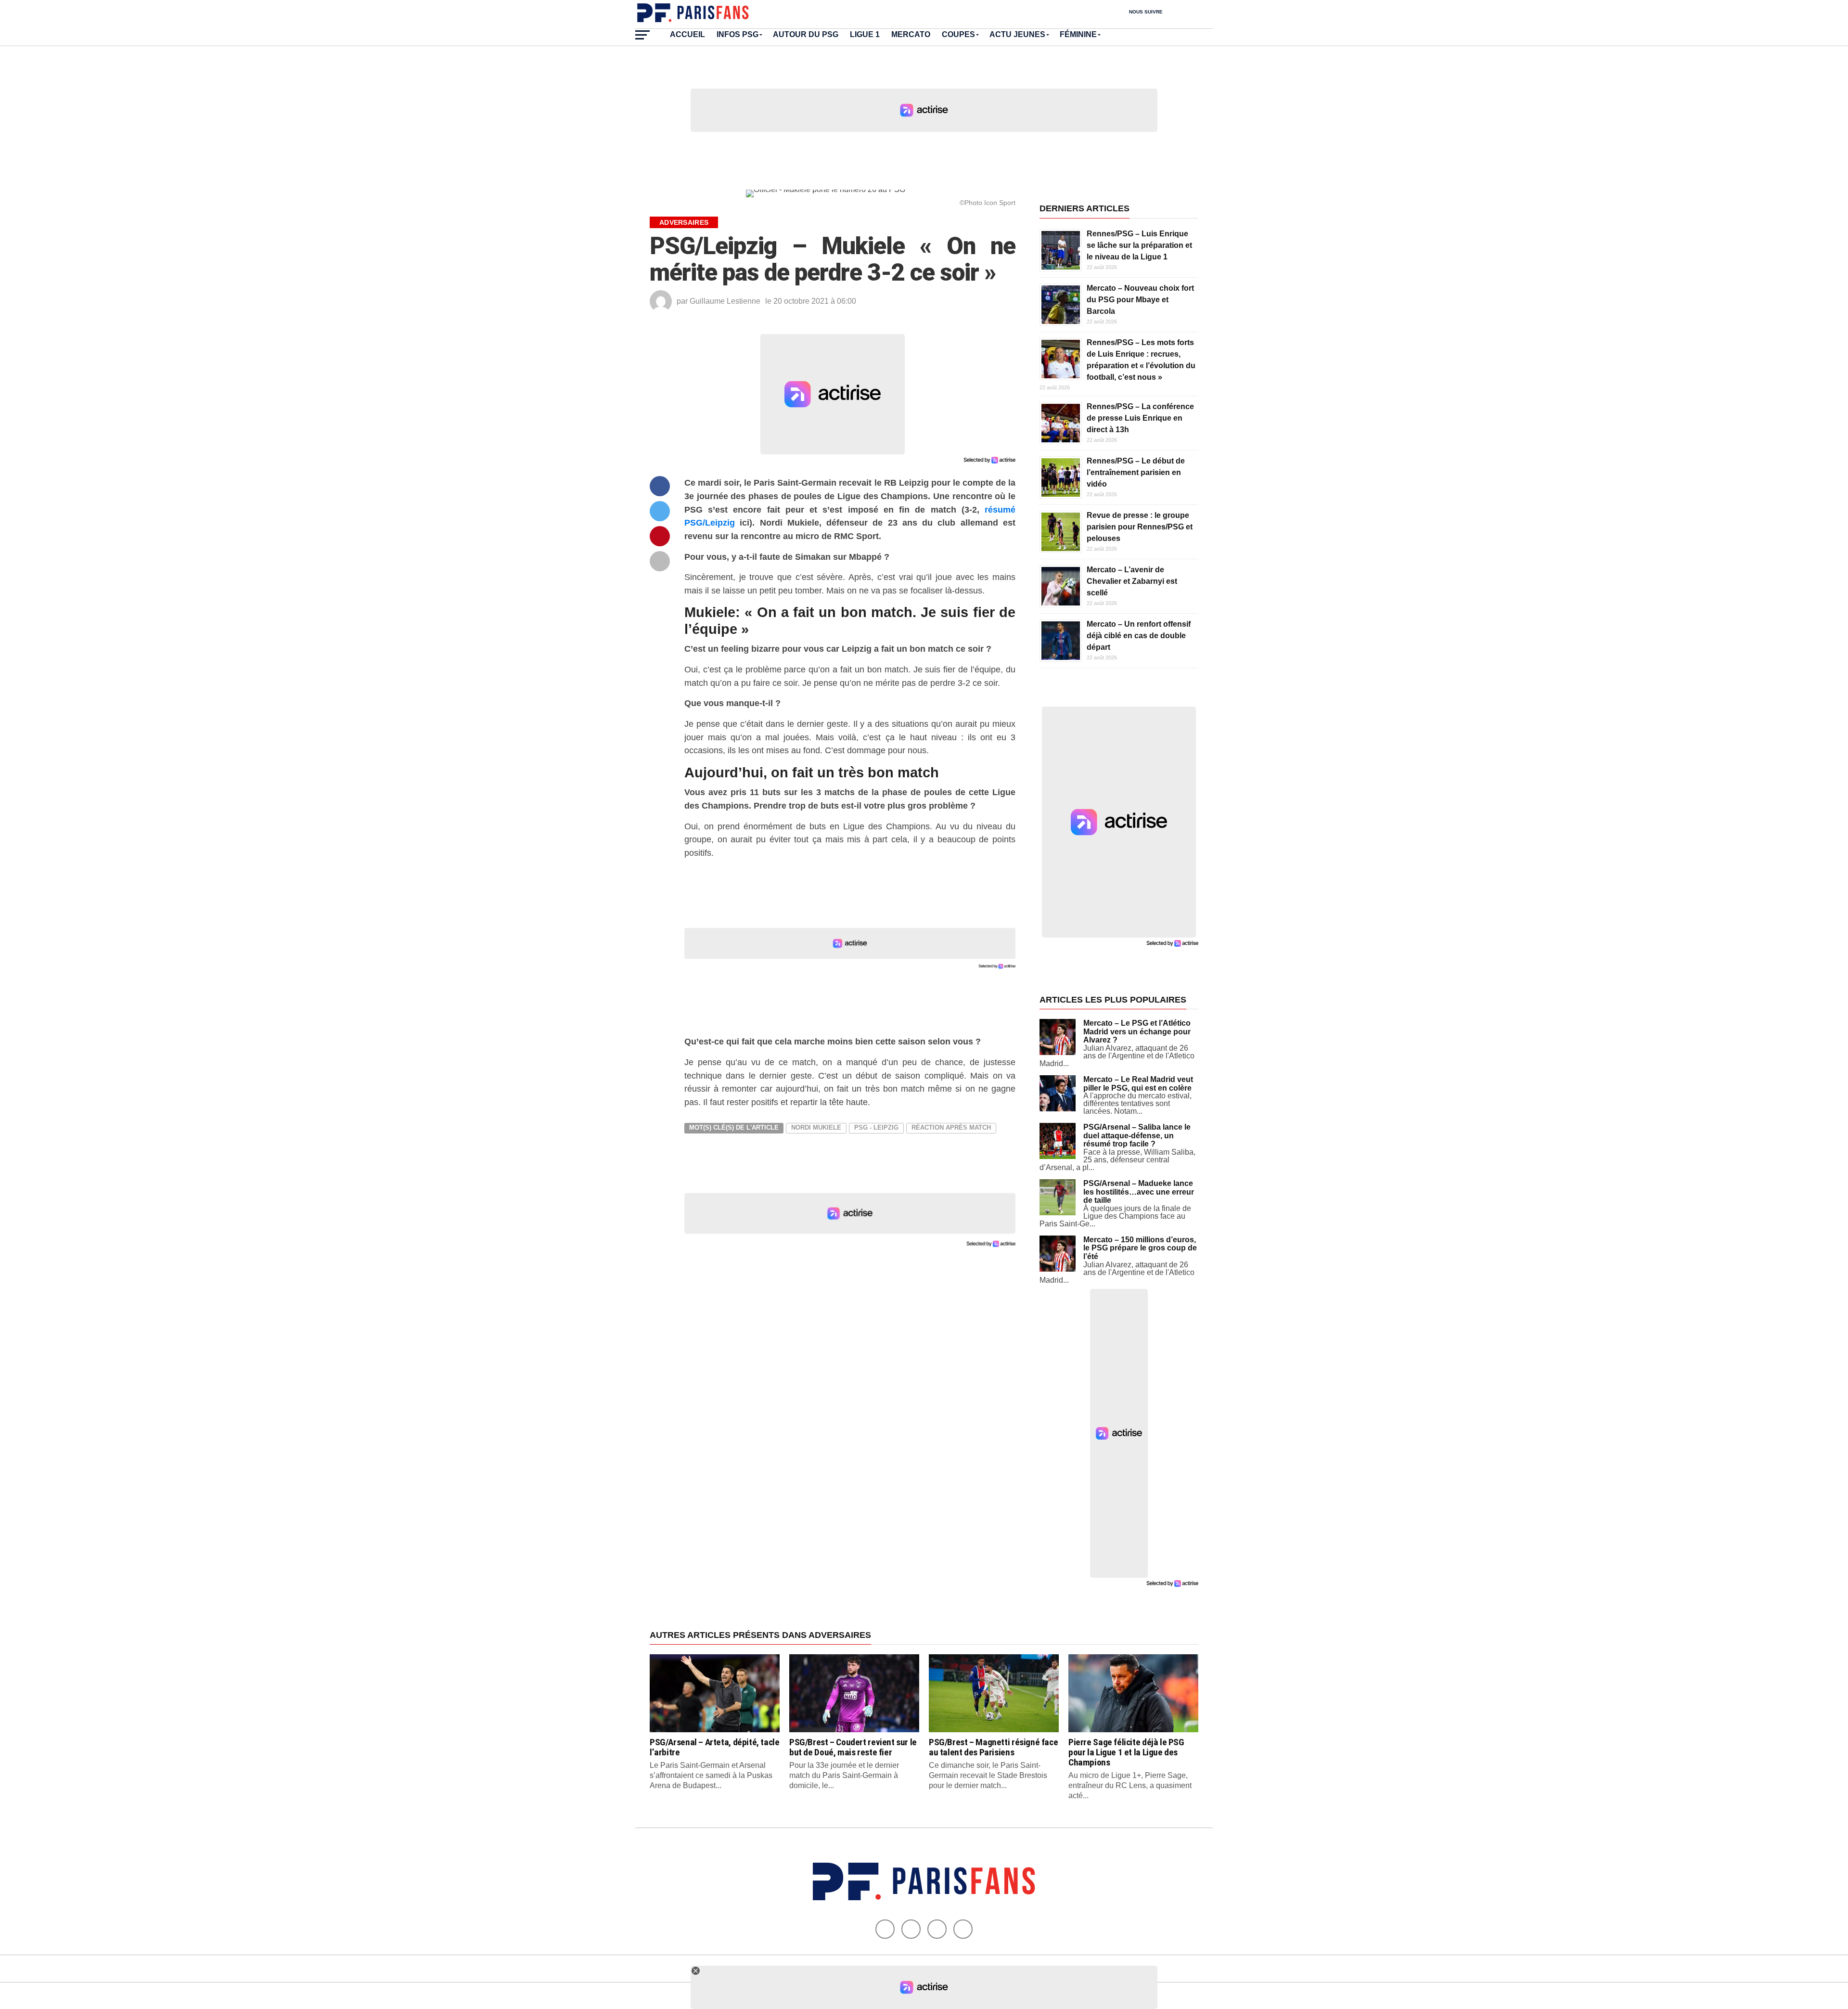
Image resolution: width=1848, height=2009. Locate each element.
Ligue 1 (865, 34)
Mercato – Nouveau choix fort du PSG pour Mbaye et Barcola (1140, 300)
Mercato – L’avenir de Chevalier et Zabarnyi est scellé (1132, 581)
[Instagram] (963, 1929)
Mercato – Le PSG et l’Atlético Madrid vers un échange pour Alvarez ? (1137, 1031)
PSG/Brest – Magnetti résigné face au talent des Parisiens (993, 1747)
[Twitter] (911, 1929)
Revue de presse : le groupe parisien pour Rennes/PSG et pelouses (1140, 527)
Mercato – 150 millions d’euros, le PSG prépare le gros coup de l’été (1140, 1248)
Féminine (1078, 34)
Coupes (958, 34)
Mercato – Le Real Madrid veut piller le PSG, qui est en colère (1138, 1084)
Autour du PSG (806, 34)
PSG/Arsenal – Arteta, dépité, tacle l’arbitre (715, 1747)
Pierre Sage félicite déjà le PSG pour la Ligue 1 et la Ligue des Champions (1126, 1752)
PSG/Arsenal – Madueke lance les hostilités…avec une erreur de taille (1139, 1192)
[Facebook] (885, 1929)
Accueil (687, 34)
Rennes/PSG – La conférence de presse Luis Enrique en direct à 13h (1140, 418)
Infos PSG (738, 34)
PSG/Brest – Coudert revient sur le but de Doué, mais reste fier (853, 1747)
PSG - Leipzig (876, 1127)
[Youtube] (937, 1929)
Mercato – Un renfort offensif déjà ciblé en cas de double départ (1139, 636)
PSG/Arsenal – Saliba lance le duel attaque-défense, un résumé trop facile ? (1137, 1135)
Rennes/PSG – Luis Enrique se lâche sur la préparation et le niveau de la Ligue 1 (1139, 245)
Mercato (911, 34)
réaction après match (951, 1127)
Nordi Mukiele (816, 1127)
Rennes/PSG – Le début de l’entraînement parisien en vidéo (1136, 472)
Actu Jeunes (1017, 34)
